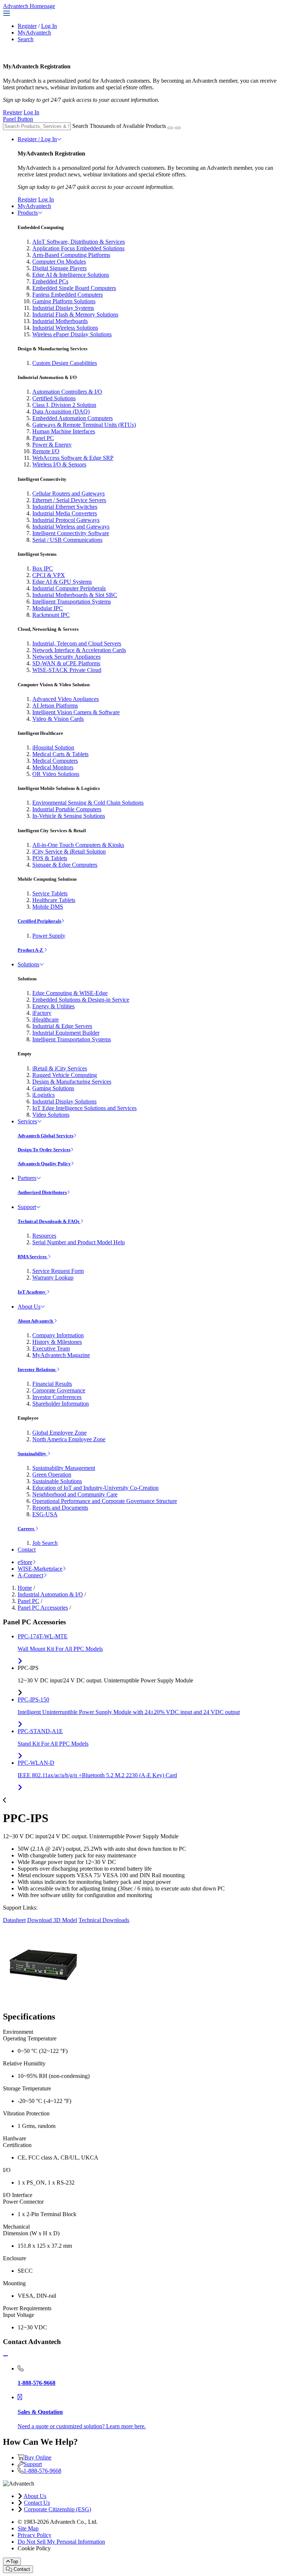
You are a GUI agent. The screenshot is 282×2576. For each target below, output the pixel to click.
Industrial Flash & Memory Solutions (75, 314)
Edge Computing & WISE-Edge (70, 993)
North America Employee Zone (69, 1439)
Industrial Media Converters (65, 513)
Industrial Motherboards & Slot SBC (75, 595)
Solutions (28, 964)
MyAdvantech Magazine (61, 1355)
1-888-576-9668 (42, 2471)
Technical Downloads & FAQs (49, 1221)
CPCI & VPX (49, 575)
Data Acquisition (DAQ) (61, 412)
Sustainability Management (64, 1468)
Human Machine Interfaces (64, 431)
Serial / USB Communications (67, 540)
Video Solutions (51, 1115)
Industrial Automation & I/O (50, 1594)
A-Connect (30, 1575)
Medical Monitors (53, 767)
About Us (29, 1307)
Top (14, 2561)
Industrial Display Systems (63, 308)
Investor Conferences (57, 1397)
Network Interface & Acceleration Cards (79, 650)
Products (28, 213)
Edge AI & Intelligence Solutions (71, 275)
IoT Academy (32, 1292)
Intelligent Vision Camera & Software (76, 712)
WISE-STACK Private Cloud (67, 670)
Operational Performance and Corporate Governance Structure (105, 1501)
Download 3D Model (52, 1920)
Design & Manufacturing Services (72, 1082)
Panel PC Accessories (43, 1608)
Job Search (45, 1543)
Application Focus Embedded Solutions (78, 248)
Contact (27, 1550)
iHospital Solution (53, 747)
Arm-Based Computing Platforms (71, 255)
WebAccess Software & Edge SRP (73, 458)
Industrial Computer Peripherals (69, 588)
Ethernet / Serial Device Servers (69, 500)
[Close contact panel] (6, 2356)
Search (26, 39)
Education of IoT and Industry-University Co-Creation (95, 1488)
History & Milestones (57, 1342)
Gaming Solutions (53, 1088)
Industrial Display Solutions (64, 1101)
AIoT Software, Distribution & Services (79, 242)
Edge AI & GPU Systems (62, 582)
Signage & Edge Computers (65, 865)
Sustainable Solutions (57, 1481)
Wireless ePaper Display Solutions (72, 334)
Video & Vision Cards (58, 719)
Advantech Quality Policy (44, 1164)
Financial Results (52, 1384)
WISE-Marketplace (40, 1569)
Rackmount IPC (51, 615)
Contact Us (37, 2503)
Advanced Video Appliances (66, 699)
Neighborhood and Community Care (75, 1494)
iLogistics (44, 1095)
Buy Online (38, 2457)
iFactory (42, 1013)
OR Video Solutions (56, 774)
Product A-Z (31, 950)
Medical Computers (55, 761)
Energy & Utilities (53, 1006)
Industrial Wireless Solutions (65, 328)
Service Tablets (50, 893)
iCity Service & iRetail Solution (69, 851)
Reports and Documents (60, 1508)
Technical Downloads (104, 1920)
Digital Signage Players (59, 268)
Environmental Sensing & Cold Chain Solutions (88, 803)
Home (25, 1588)
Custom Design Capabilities (65, 363)
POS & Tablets (50, 858)
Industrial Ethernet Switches (65, 507)
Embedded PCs (50, 281)
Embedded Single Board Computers (74, 288)
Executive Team (51, 1348)
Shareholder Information (61, 1404)
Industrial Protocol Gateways (66, 520)
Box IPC (43, 568)
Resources (44, 1236)
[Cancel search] (178, 128)
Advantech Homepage (29, 6)
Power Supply (49, 936)
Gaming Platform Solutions (64, 301)
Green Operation (52, 1475)
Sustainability (32, 1454)
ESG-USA (45, 1514)
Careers (26, 1529)
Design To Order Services (44, 1150)
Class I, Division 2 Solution (64, 405)
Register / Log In (37, 139)
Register (27, 26)
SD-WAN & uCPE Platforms (66, 663)
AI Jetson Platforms (55, 706)
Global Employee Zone (59, 1433)
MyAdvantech (34, 33)
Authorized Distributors (42, 1192)
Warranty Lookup (53, 1278)
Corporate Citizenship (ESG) (57, 2509)
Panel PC (43, 438)
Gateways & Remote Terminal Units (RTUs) (84, 425)
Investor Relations (37, 1369)
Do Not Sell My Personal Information (61, 2542)
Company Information (58, 1335)
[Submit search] (170, 128)
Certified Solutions (54, 398)
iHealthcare (46, 1019)
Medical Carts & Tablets (60, 754)
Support (27, 1207)
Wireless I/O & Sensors (59, 464)
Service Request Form (58, 1271)
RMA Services (33, 1257)
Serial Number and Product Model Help (79, 1242)
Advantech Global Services (46, 1136)
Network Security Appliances (66, 657)
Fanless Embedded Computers (68, 295)
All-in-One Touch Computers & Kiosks (78, 845)
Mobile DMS (48, 907)
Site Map (28, 2528)
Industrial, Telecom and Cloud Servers (77, 643)
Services (27, 1121)
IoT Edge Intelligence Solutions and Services (84, 1108)
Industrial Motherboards (60, 321)
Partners (27, 1178)
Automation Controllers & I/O (67, 392)
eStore (25, 1562)
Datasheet (14, 1920)
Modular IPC (48, 608)
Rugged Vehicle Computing (65, 1075)
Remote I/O (46, 451)
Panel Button (18, 119)
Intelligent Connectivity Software (71, 533)
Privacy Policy (35, 2535)
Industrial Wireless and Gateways (71, 527)
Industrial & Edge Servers (62, 1026)
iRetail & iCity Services (60, 1068)
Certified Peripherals (39, 921)
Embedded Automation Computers (73, 418)
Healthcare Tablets (54, 900)
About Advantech (36, 1321)
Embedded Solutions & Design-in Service (81, 1000)
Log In (49, 26)
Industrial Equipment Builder (66, 1033)
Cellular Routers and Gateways (68, 493)
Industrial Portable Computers (67, 809)
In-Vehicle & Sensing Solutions (69, 816)
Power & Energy (52, 445)
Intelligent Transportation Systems (72, 602)
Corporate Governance (59, 1390)
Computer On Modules (59, 262)
